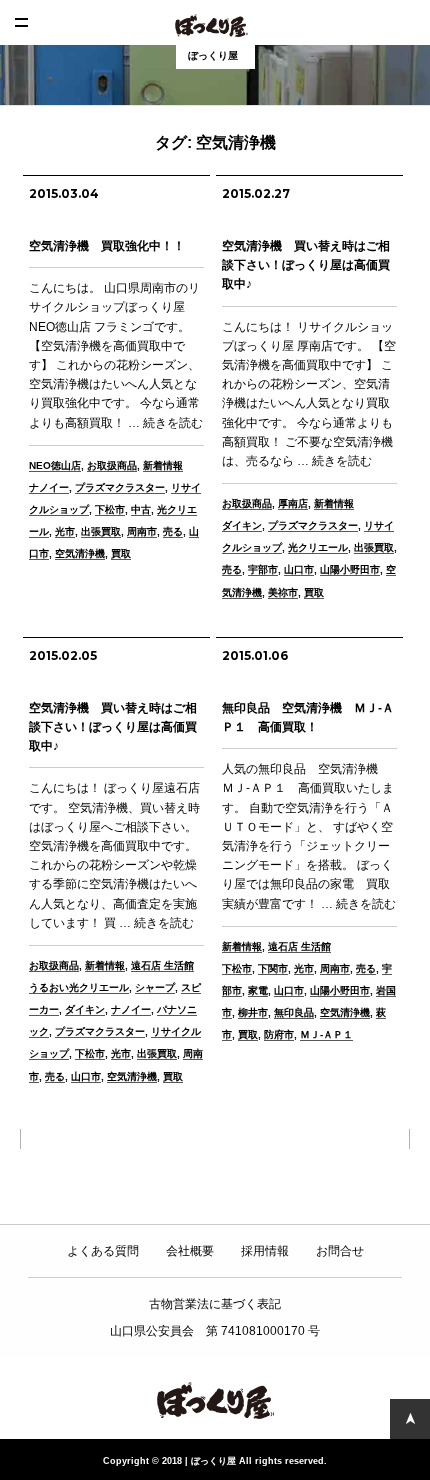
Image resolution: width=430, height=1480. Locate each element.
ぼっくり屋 (215, 25)
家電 (258, 990)
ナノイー (49, 487)
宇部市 (263, 569)
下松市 (110, 509)
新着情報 (163, 465)
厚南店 (293, 503)
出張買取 (101, 531)
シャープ (155, 987)
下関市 (273, 968)
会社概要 (190, 1251)
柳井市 (253, 1012)
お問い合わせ (407, 22)
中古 (141, 509)
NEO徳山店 (55, 465)
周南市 (142, 531)
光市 (65, 531)
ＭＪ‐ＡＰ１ (326, 1034)
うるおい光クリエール (79, 987)
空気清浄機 (80, 553)
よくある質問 (103, 1251)
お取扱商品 (112, 465)
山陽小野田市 (350, 569)
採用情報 (265, 1251)
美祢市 (283, 592)
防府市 (279, 1034)
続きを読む (173, 423)
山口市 (299, 569)
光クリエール (318, 547)
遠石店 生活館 (162, 965)
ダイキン (242, 525)
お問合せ (340, 1251)
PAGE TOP (410, 1419)
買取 (121, 553)
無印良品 (294, 1012)
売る (173, 531)
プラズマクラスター (120, 487)
